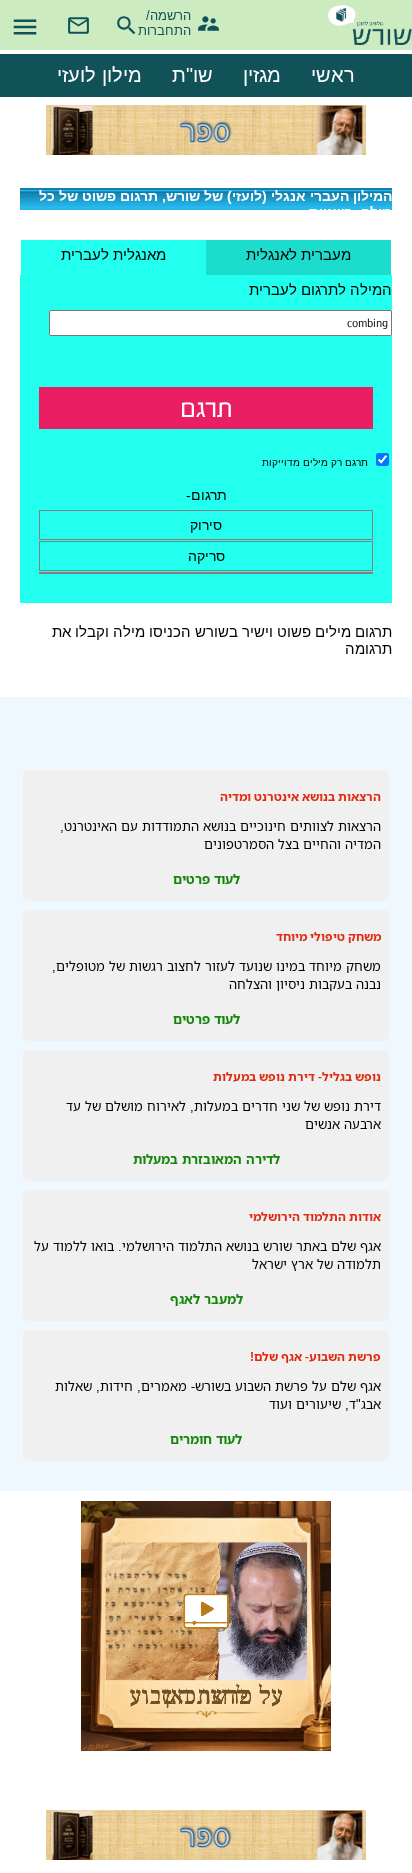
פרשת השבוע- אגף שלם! (315, 1356)
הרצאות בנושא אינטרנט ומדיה (300, 796)
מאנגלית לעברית (113, 254)
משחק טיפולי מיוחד (328, 936)
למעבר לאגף (206, 1299)
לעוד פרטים (206, 879)
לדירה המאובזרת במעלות (206, 1159)
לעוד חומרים (206, 1439)
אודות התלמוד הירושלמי (315, 1216)
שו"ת (192, 75)
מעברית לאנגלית (298, 254)
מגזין (262, 75)
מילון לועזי (99, 75)
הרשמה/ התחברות (173, 20)
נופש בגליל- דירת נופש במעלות (297, 1076)
